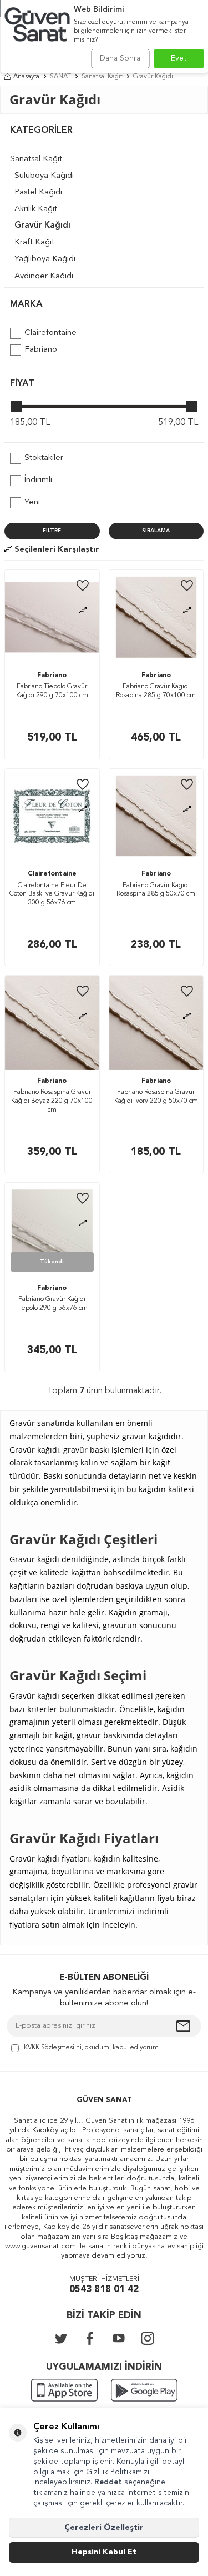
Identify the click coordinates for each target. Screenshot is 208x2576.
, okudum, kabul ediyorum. (92, 2048)
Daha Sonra (120, 58)
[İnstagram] (148, 2338)
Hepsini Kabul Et (104, 2552)
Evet (179, 58)
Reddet (108, 2482)
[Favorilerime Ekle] (83, 586)
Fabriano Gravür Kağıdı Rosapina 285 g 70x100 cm (156, 691)
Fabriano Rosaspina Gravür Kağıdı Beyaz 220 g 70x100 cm (52, 1101)
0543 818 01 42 (104, 2290)
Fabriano (41, 350)
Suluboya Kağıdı (44, 176)
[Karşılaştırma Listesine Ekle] (83, 611)
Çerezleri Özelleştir (104, 2528)
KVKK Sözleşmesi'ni (53, 2048)
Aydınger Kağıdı (44, 276)
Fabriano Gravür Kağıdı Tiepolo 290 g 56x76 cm (52, 1304)
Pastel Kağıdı (38, 192)
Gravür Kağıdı (42, 226)
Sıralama (156, 531)
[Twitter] (61, 2338)
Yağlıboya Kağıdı (45, 259)
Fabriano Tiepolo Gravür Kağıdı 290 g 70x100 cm (52, 691)
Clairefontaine (50, 333)
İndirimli (38, 480)
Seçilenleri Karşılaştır (56, 549)
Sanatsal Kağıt (102, 77)
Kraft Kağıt (34, 242)
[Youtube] (119, 2338)
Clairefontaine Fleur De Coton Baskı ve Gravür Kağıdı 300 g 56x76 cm (52, 894)
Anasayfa (26, 77)
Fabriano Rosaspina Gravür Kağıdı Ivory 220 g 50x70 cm (156, 1097)
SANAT (60, 77)
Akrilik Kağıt (36, 209)
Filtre (52, 531)
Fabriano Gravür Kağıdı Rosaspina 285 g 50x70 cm (156, 890)
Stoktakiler (44, 458)
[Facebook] (90, 2338)
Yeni (32, 502)
